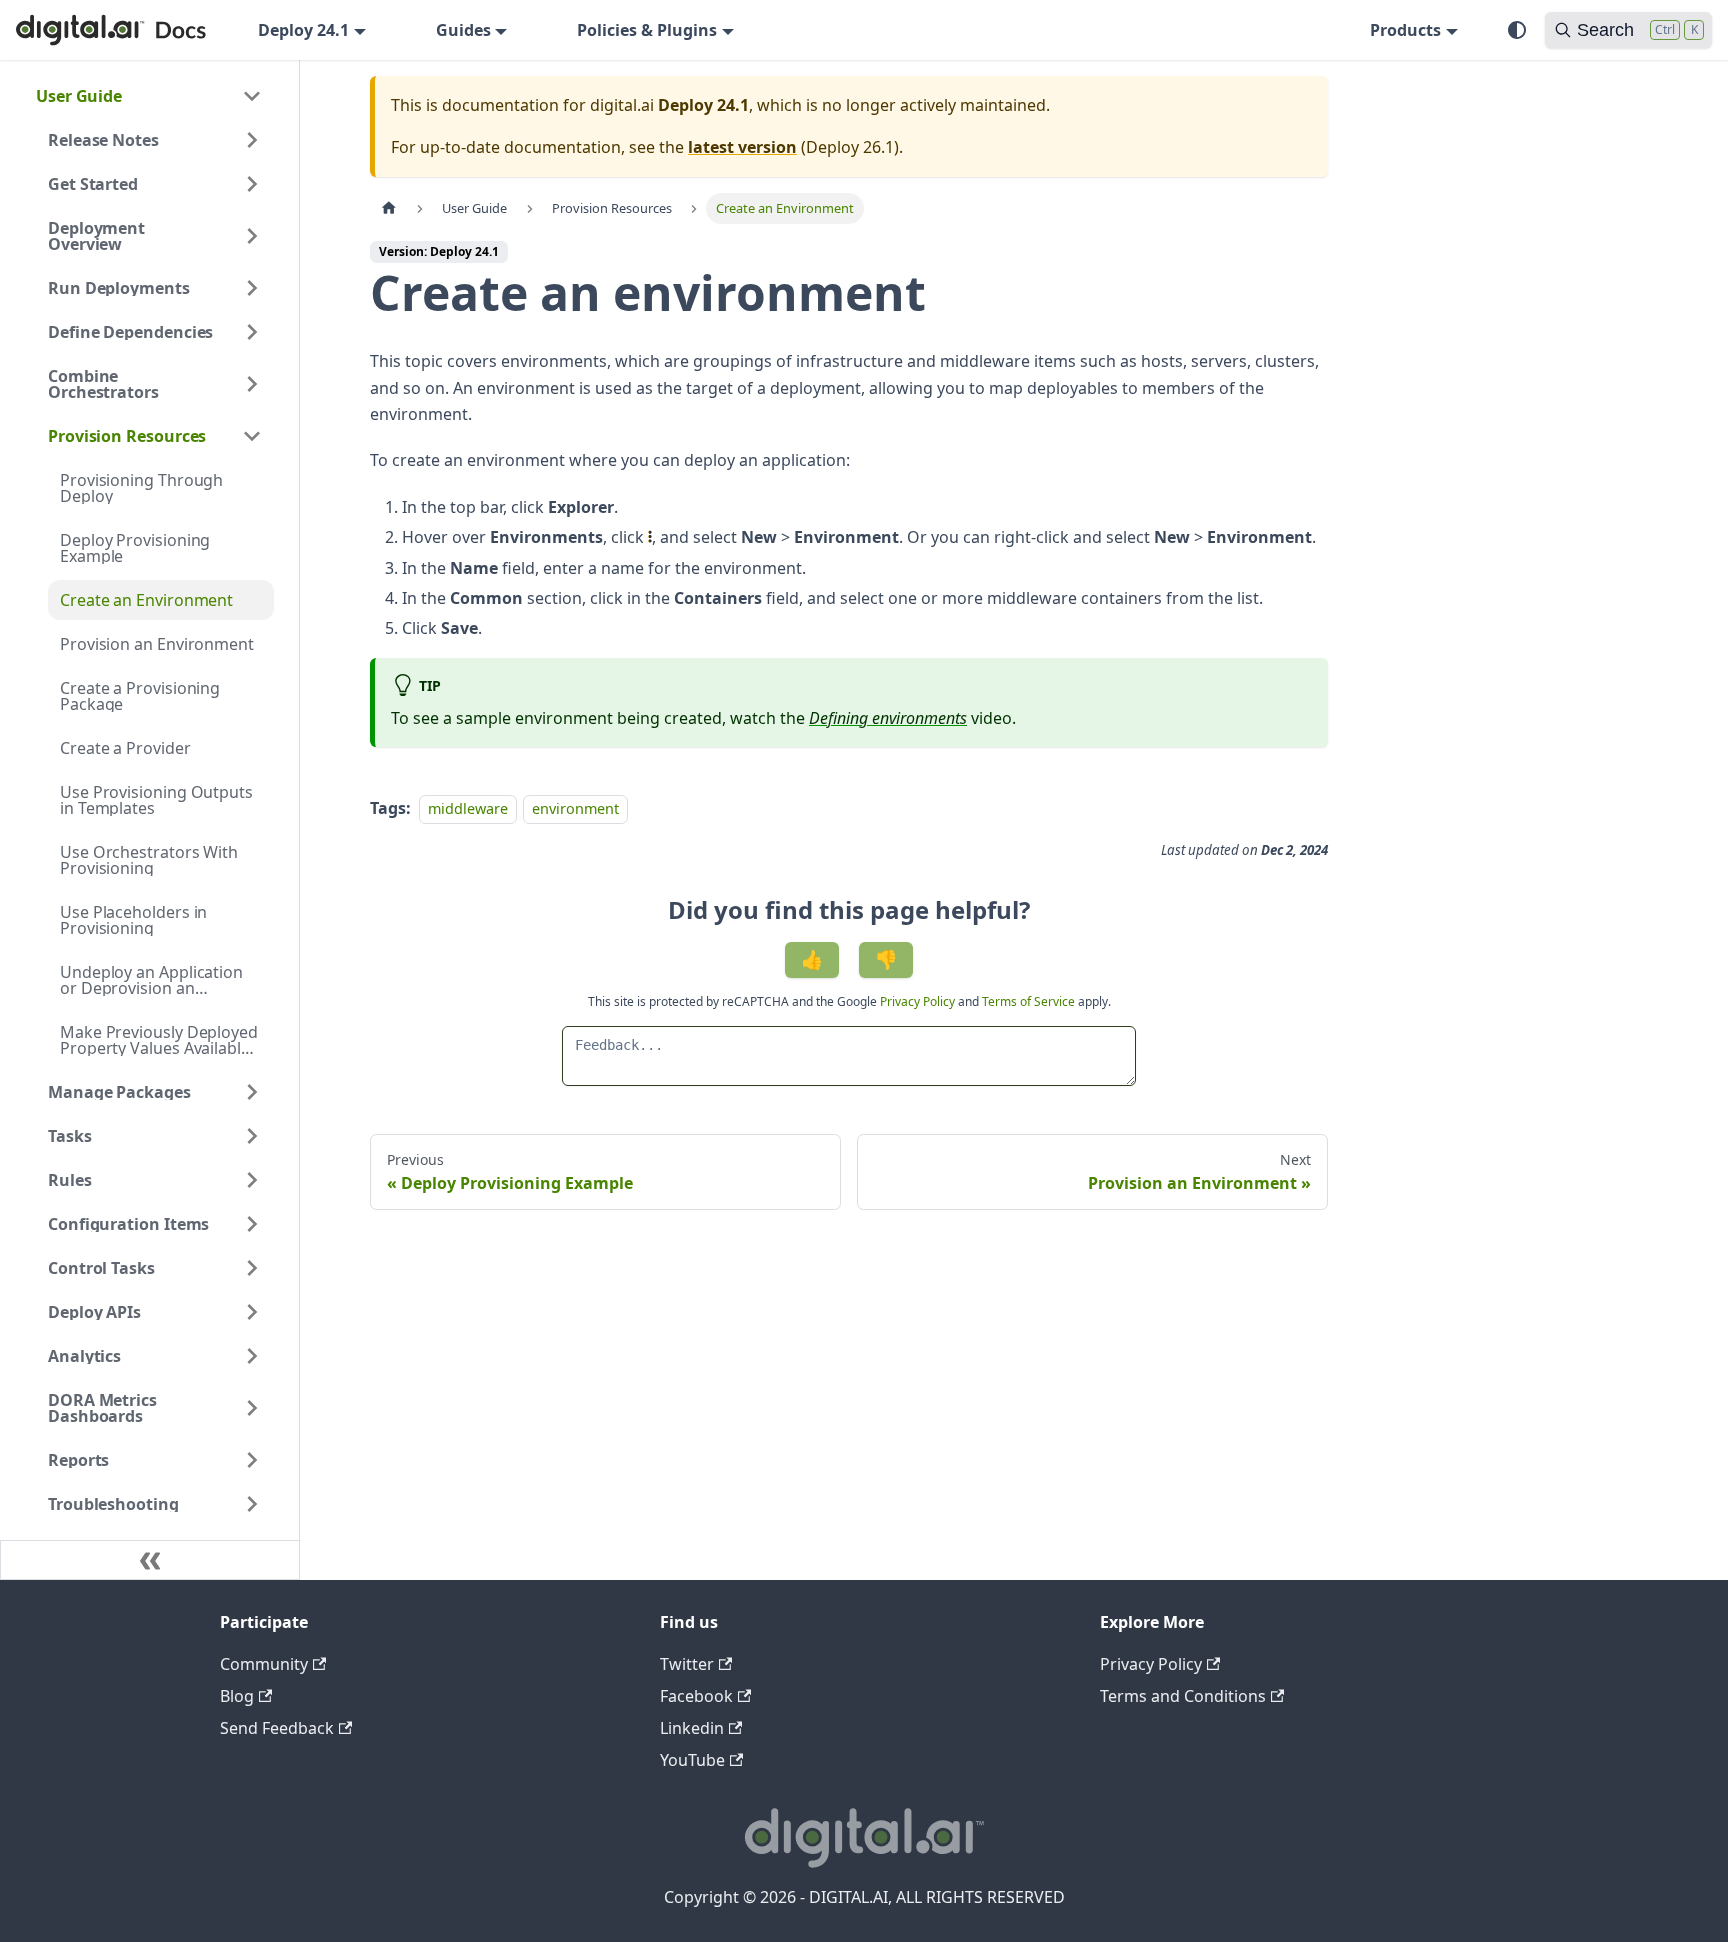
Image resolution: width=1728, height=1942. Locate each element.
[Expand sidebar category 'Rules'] (252, 1180)
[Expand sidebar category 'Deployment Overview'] (252, 236)
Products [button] (1405, 30)
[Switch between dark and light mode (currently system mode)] (1517, 30)
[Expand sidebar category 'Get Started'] (252, 184)
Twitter (687, 1664)
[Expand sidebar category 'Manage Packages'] (252, 1092)
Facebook (696, 1696)
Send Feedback (277, 1728)
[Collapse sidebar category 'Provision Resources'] (252, 436)
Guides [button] (463, 30)
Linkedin (692, 1728)
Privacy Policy (919, 1001)
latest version (742, 147)
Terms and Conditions (1183, 1696)
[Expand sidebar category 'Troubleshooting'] (252, 1504)
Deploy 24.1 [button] (303, 30)
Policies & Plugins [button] (647, 30)
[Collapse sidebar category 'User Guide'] (252, 96)
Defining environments (888, 718)
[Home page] (389, 208)
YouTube (692, 1760)
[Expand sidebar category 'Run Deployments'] (252, 288)
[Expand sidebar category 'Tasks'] (252, 1136)
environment (575, 808)
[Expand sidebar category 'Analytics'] (252, 1356)
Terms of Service (1028, 1001)
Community (264, 1664)
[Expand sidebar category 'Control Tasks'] (252, 1268)
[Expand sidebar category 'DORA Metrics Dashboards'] (252, 1408)
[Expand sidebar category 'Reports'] (252, 1460)
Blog (237, 1696)
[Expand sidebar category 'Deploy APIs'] (252, 1312)
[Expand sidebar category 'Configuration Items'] (252, 1224)
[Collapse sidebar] (150, 1560)
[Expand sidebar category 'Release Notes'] (252, 140)
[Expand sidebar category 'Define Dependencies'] (252, 332)
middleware (468, 808)
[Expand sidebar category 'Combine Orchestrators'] (252, 384)
